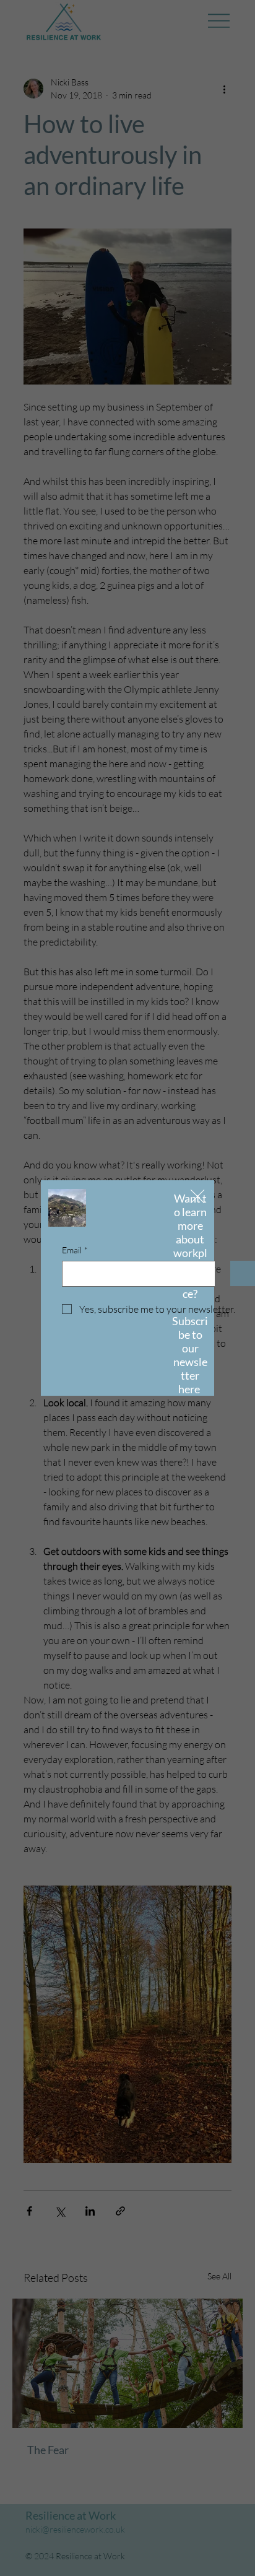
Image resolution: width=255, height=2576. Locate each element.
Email (75, 1250)
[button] (197, 1197)
